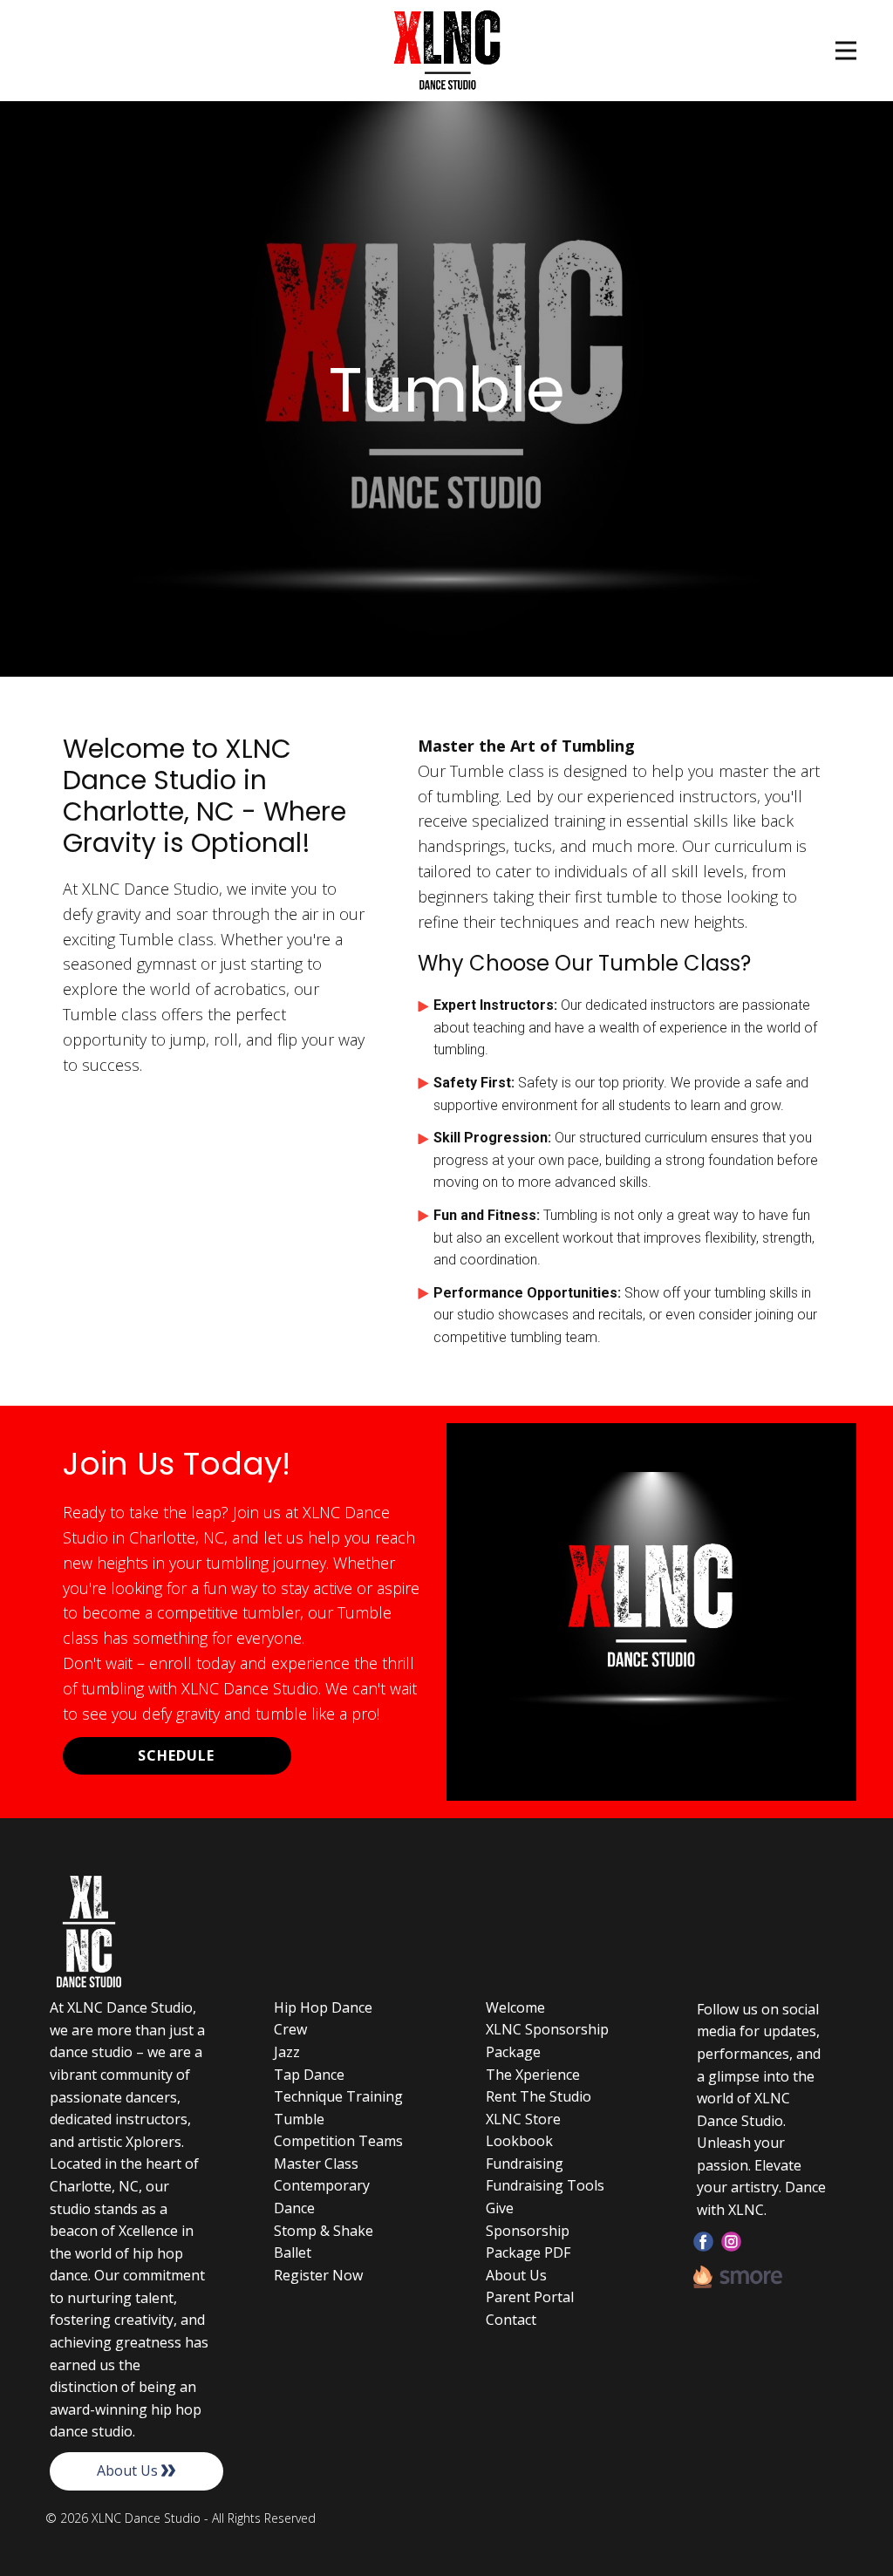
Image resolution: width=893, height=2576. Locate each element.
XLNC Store (523, 2119)
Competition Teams (338, 2141)
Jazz (287, 2052)
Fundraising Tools (545, 2185)
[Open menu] (846, 51)
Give (500, 2208)
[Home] (447, 51)
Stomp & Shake (324, 2231)
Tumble (299, 2119)
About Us (129, 2470)
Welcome (515, 2007)
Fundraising (525, 2164)
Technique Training (338, 2096)
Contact (511, 2320)
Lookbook (519, 2141)
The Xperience (533, 2075)
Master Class (316, 2164)
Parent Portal (530, 2297)
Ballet (293, 2252)
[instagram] (731, 2242)
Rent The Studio (539, 2096)
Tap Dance (309, 2075)
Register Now (318, 2275)
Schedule (176, 1755)
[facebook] (703, 2242)
